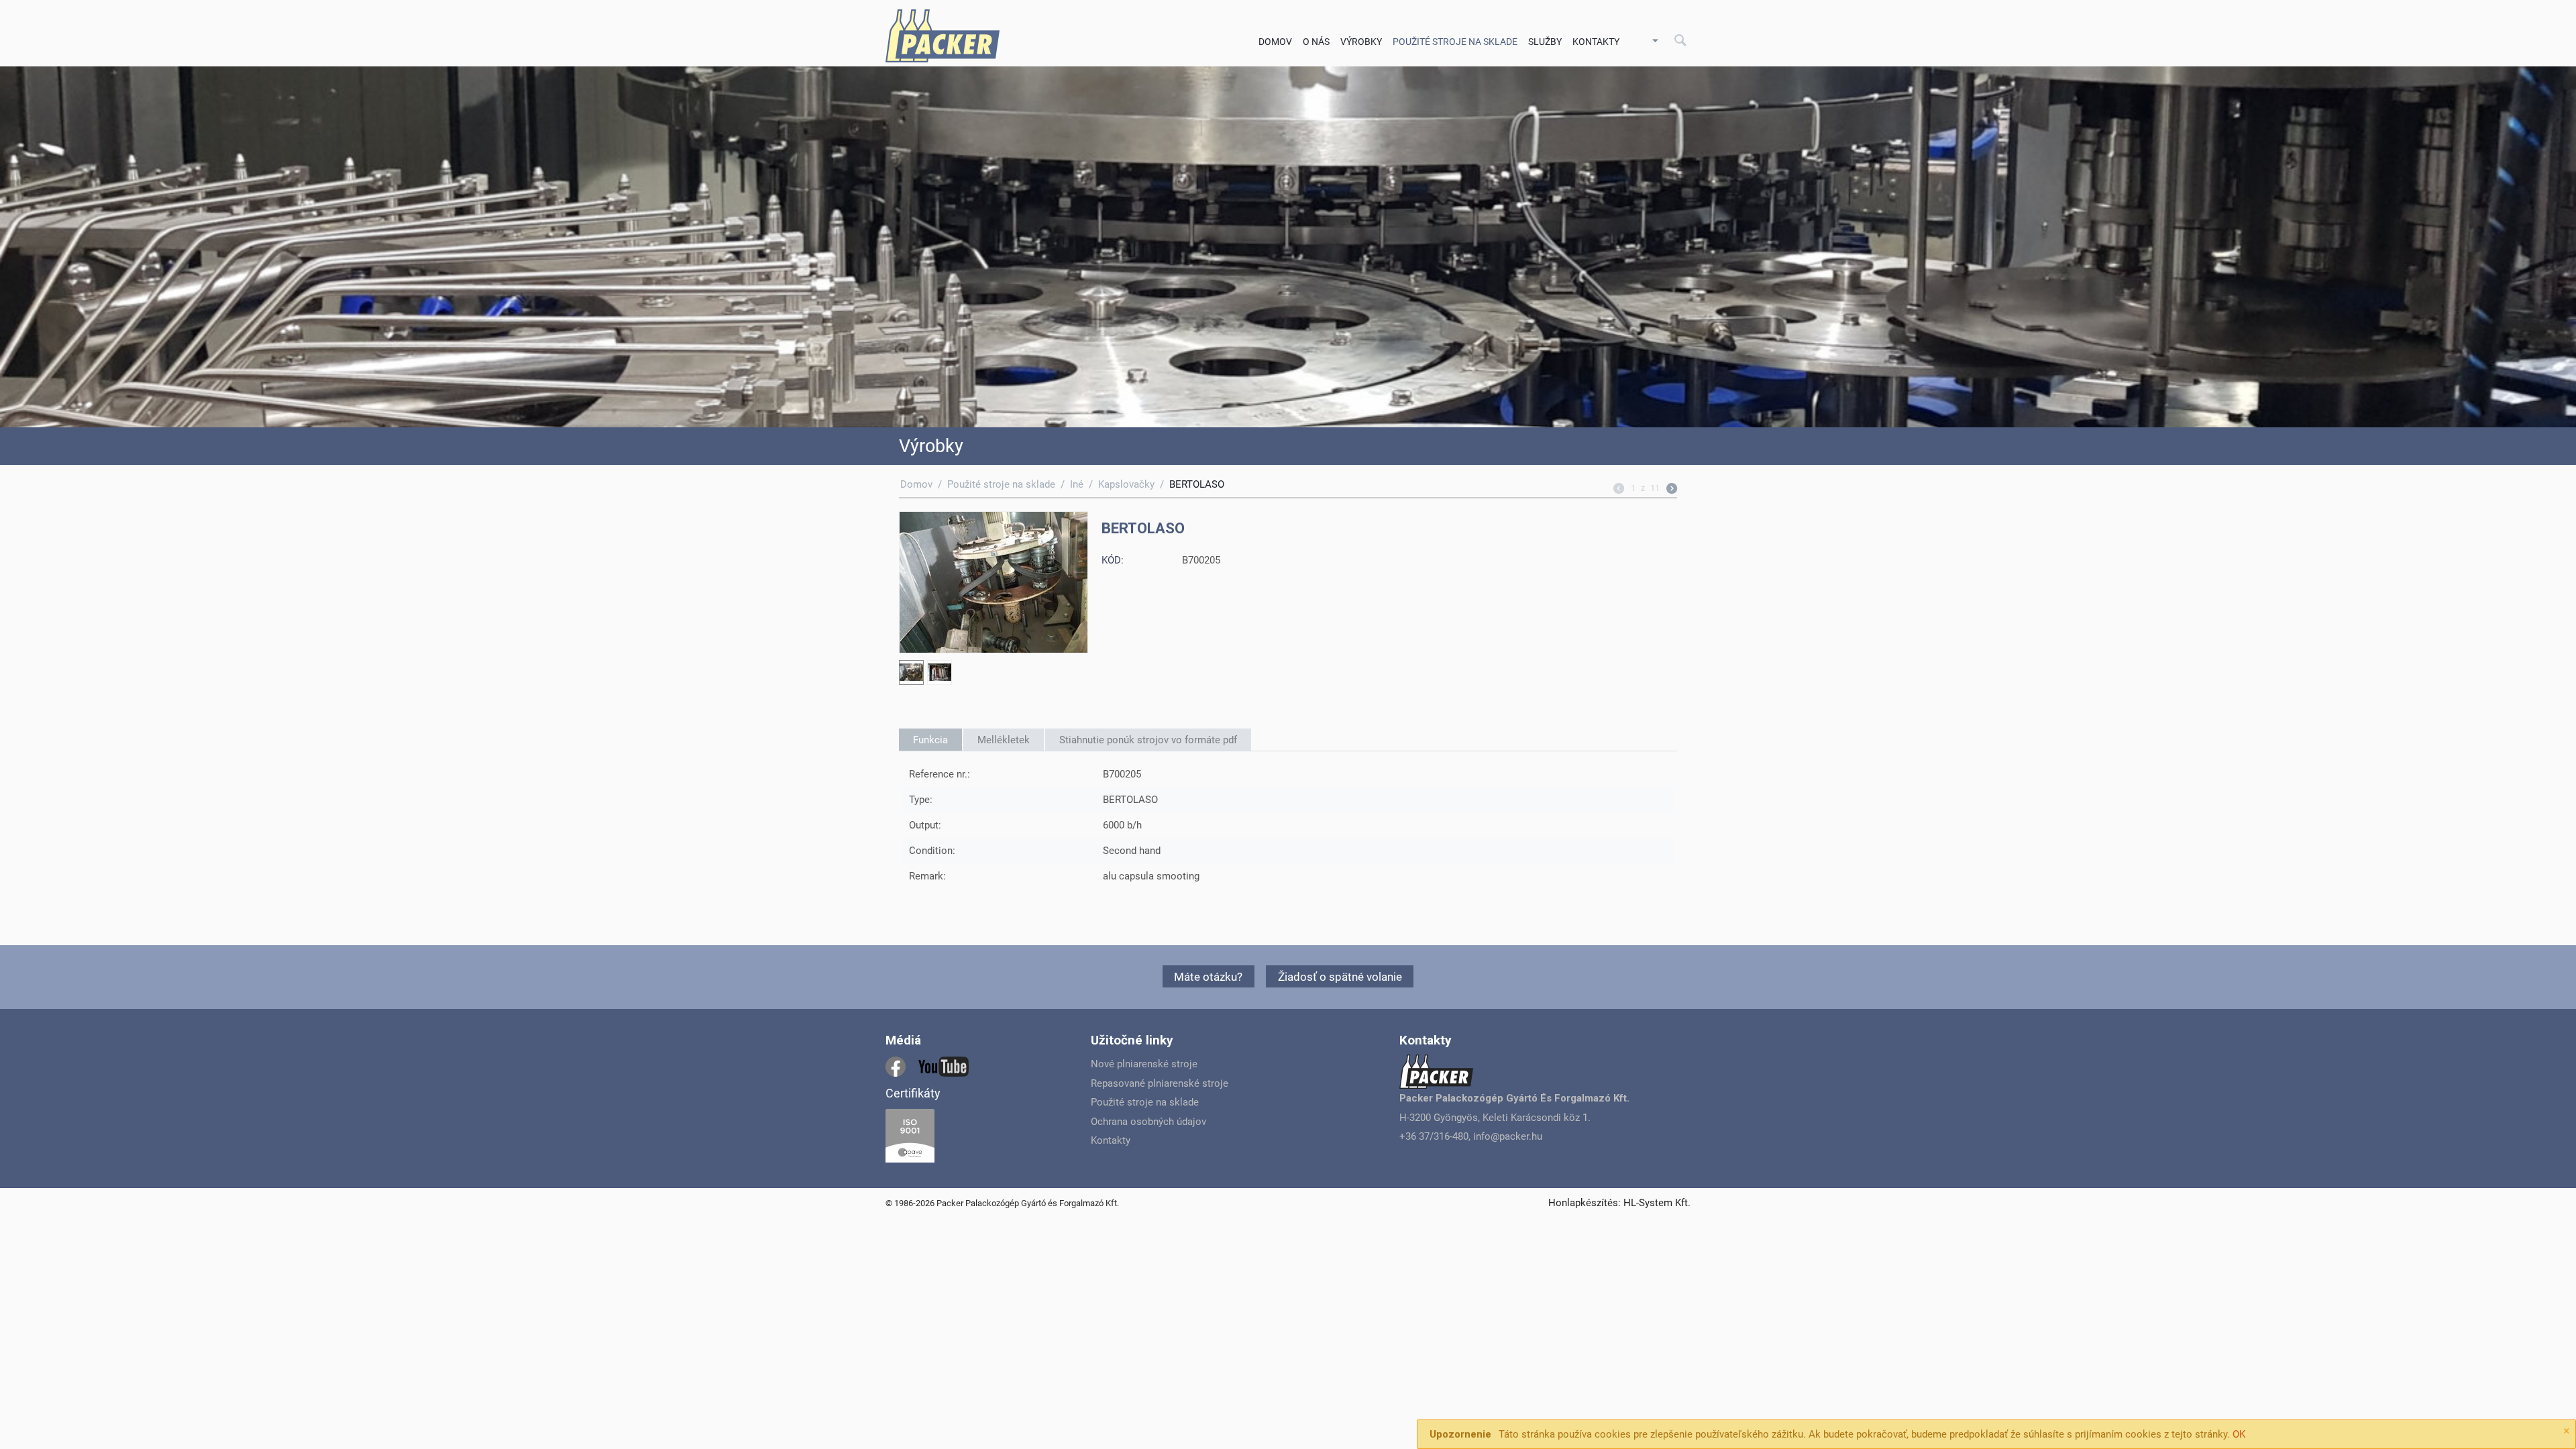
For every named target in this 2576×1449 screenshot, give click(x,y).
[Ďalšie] (1672, 490)
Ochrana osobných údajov (1148, 1122)
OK (2239, 1434)
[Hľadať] (1680, 41)
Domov (1275, 42)
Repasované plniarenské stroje (1160, 1083)
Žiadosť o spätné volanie (1340, 977)
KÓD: (1113, 560)
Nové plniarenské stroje (1144, 1064)
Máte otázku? (1208, 977)
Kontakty (1596, 42)
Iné (1077, 484)
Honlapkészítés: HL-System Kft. (1619, 1203)
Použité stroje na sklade (1001, 484)
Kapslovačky (1126, 484)
